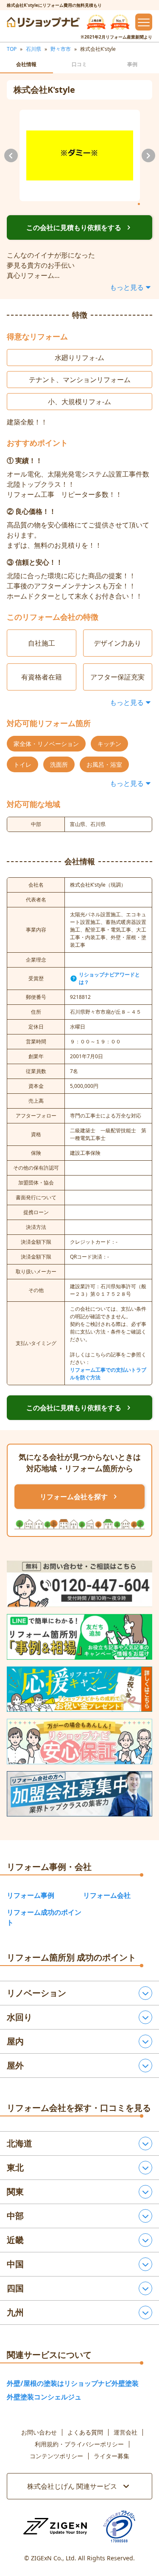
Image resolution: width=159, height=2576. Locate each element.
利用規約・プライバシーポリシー (79, 2444)
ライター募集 (112, 2456)
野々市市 (61, 49)
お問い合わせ (39, 2432)
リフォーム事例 (31, 1895)
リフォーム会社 (107, 1895)
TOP (12, 49)
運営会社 (126, 2432)
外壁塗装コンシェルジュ (44, 2397)
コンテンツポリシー (56, 2456)
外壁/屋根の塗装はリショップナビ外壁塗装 (73, 2383)
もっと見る (127, 287)
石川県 (33, 49)
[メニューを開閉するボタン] (144, 22)
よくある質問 (85, 2432)
